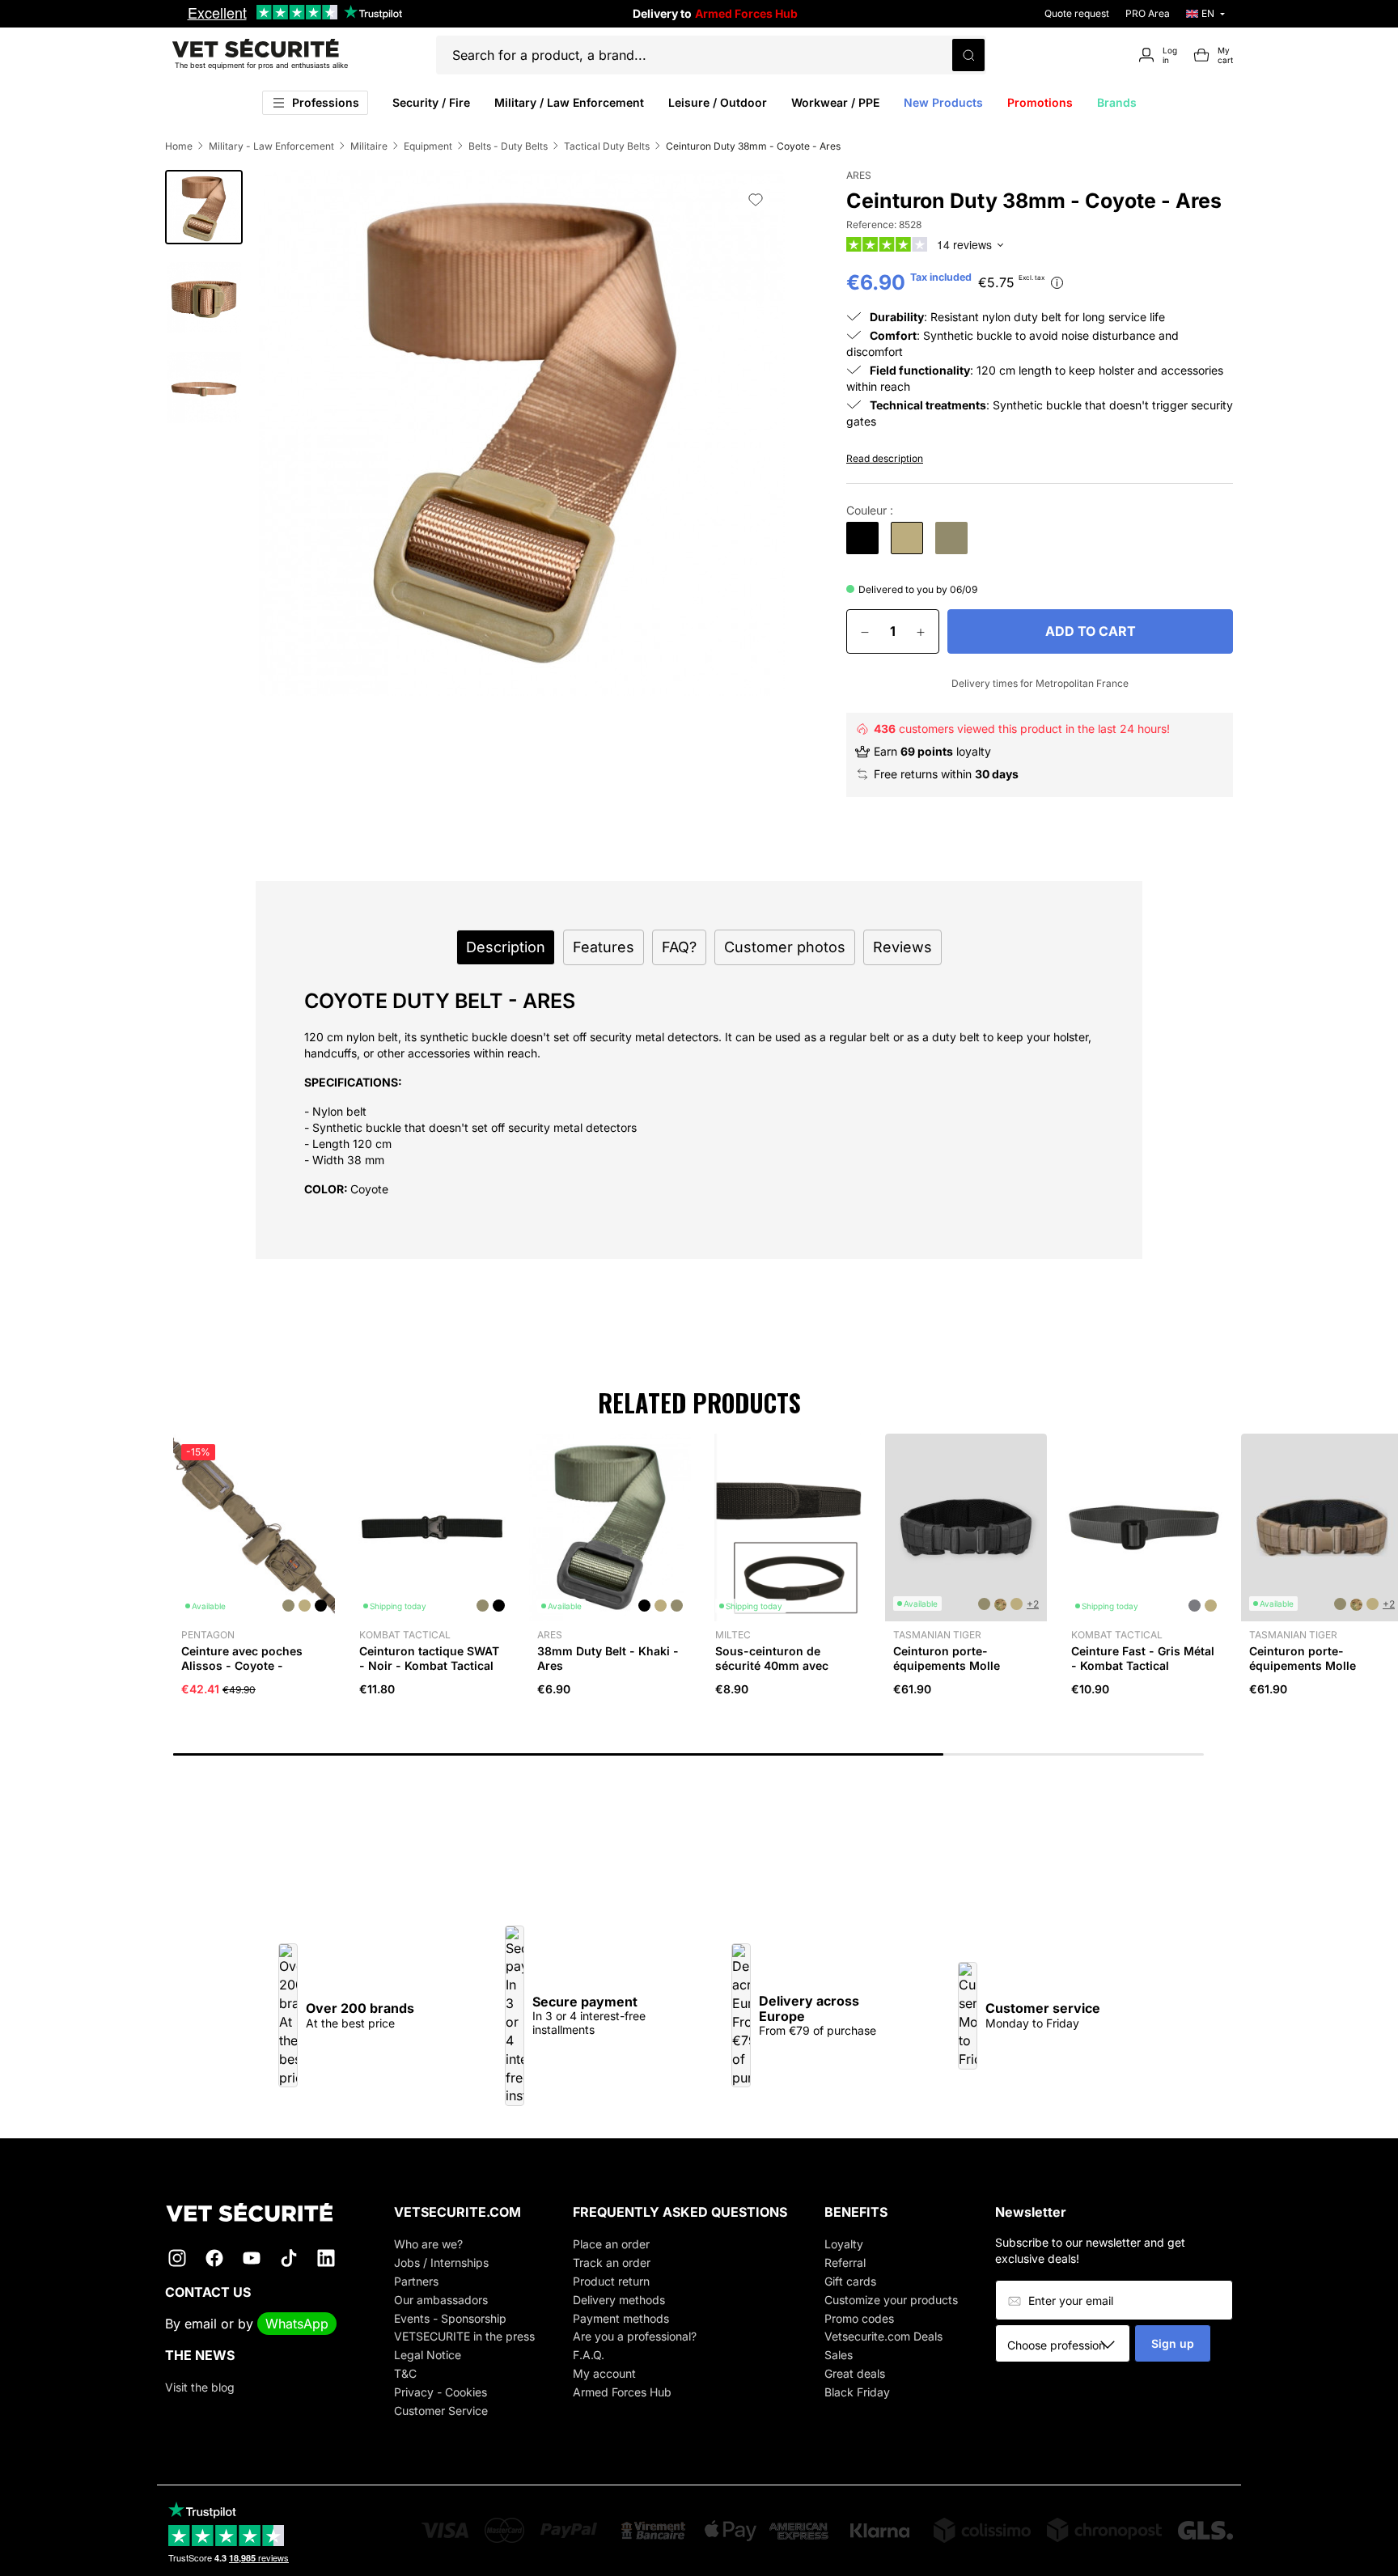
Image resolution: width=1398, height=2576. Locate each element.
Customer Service (441, 2411)
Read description (885, 458)
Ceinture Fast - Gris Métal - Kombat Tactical (1143, 1658)
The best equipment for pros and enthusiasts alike (261, 65)
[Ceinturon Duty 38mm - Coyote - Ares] (907, 538)
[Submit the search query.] (968, 55)
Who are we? (428, 2244)
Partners (416, 2281)
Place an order (611, 2244)
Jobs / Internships (441, 2262)
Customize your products (891, 2300)
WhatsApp (297, 2324)
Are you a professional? (635, 2336)
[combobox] (1068, 2345)
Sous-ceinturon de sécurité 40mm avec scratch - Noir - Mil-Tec (781, 1665)
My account (604, 2373)
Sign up (1173, 2343)
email (201, 2324)
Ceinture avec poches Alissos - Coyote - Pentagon (242, 1665)
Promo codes (859, 2318)
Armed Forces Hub (622, 2392)
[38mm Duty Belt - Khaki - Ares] (951, 538)
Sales (839, 2355)
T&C (405, 2373)
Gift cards (850, 2281)
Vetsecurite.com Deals (883, 2336)
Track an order (612, 2262)
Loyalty (844, 2244)
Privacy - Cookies (441, 2392)
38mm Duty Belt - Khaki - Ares (608, 1658)
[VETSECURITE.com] (261, 2212)
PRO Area (1148, 13)
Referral (845, 2262)
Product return (611, 2281)
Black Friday (857, 2392)
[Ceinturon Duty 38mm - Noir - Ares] (862, 538)
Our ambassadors (441, 2300)
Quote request (1077, 13)
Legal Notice (428, 2355)
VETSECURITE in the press (464, 2336)
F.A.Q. (589, 2355)
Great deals (855, 2373)
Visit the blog (200, 2387)
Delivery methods (619, 2300)
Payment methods (621, 2318)
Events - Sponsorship (450, 2318)
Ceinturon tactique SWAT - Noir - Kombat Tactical (429, 1658)
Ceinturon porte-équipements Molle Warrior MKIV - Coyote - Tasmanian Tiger (1317, 1673)
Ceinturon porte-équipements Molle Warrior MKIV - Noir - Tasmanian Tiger (953, 1673)
